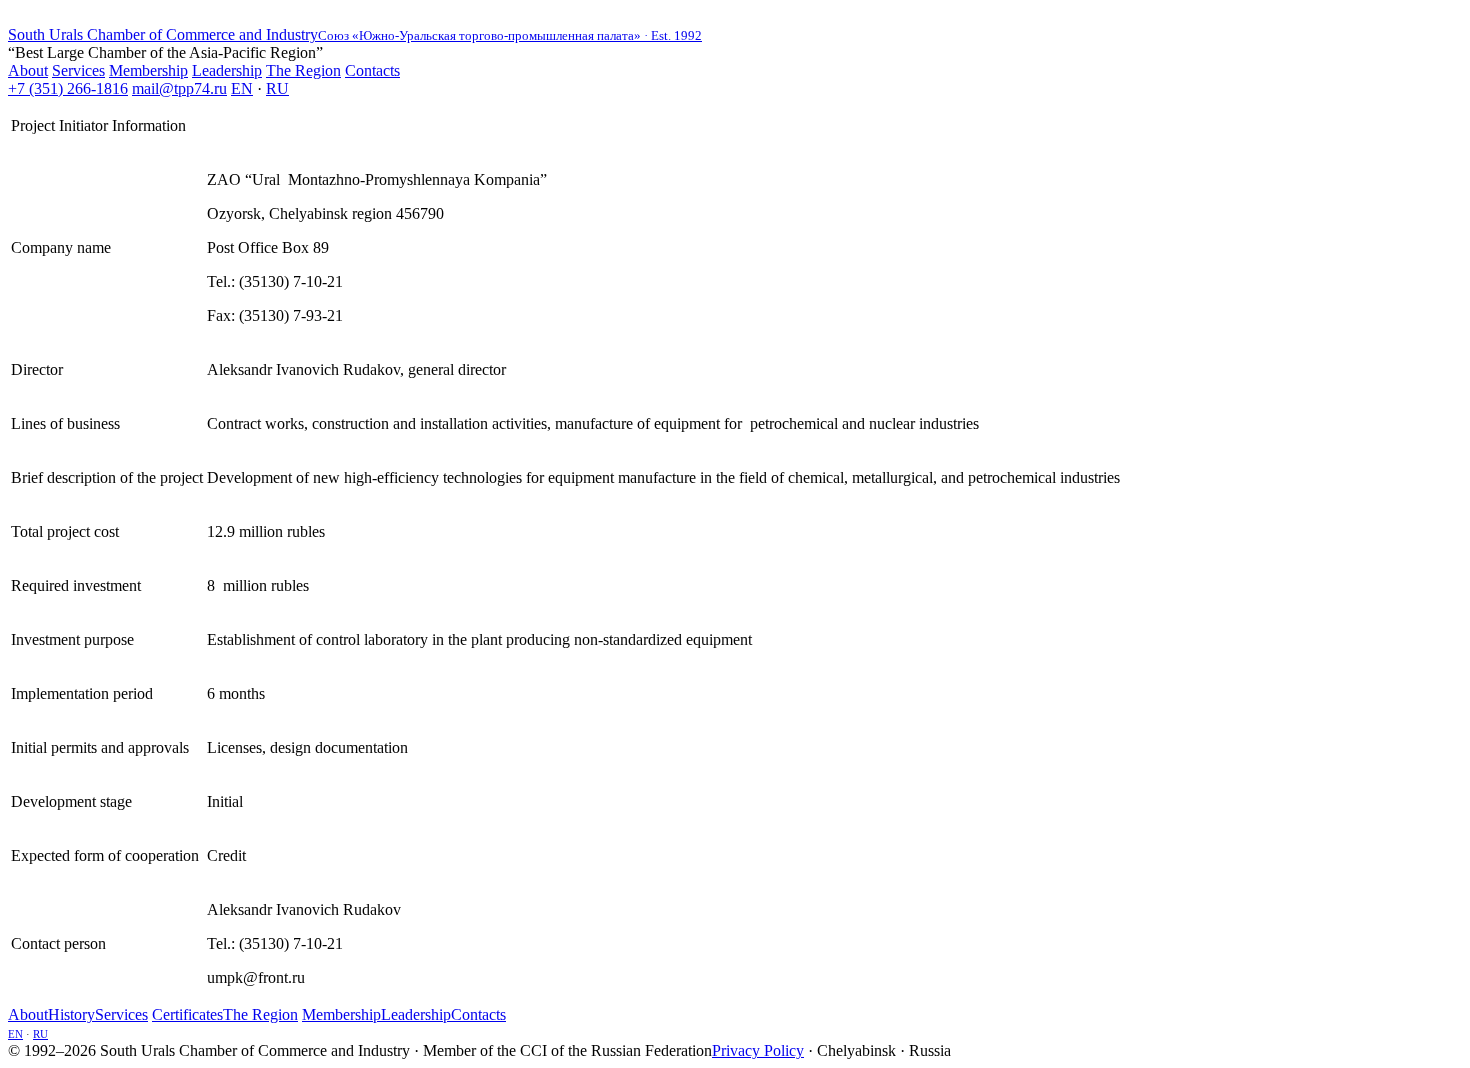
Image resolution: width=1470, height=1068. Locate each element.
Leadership (227, 70)
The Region (303, 70)
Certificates (187, 1014)
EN (242, 88)
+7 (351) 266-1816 (68, 88)
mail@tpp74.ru (179, 88)
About (28, 70)
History (71, 1014)
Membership (148, 70)
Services (78, 70)
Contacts (372, 70)
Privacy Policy (758, 1050)
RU (277, 88)
